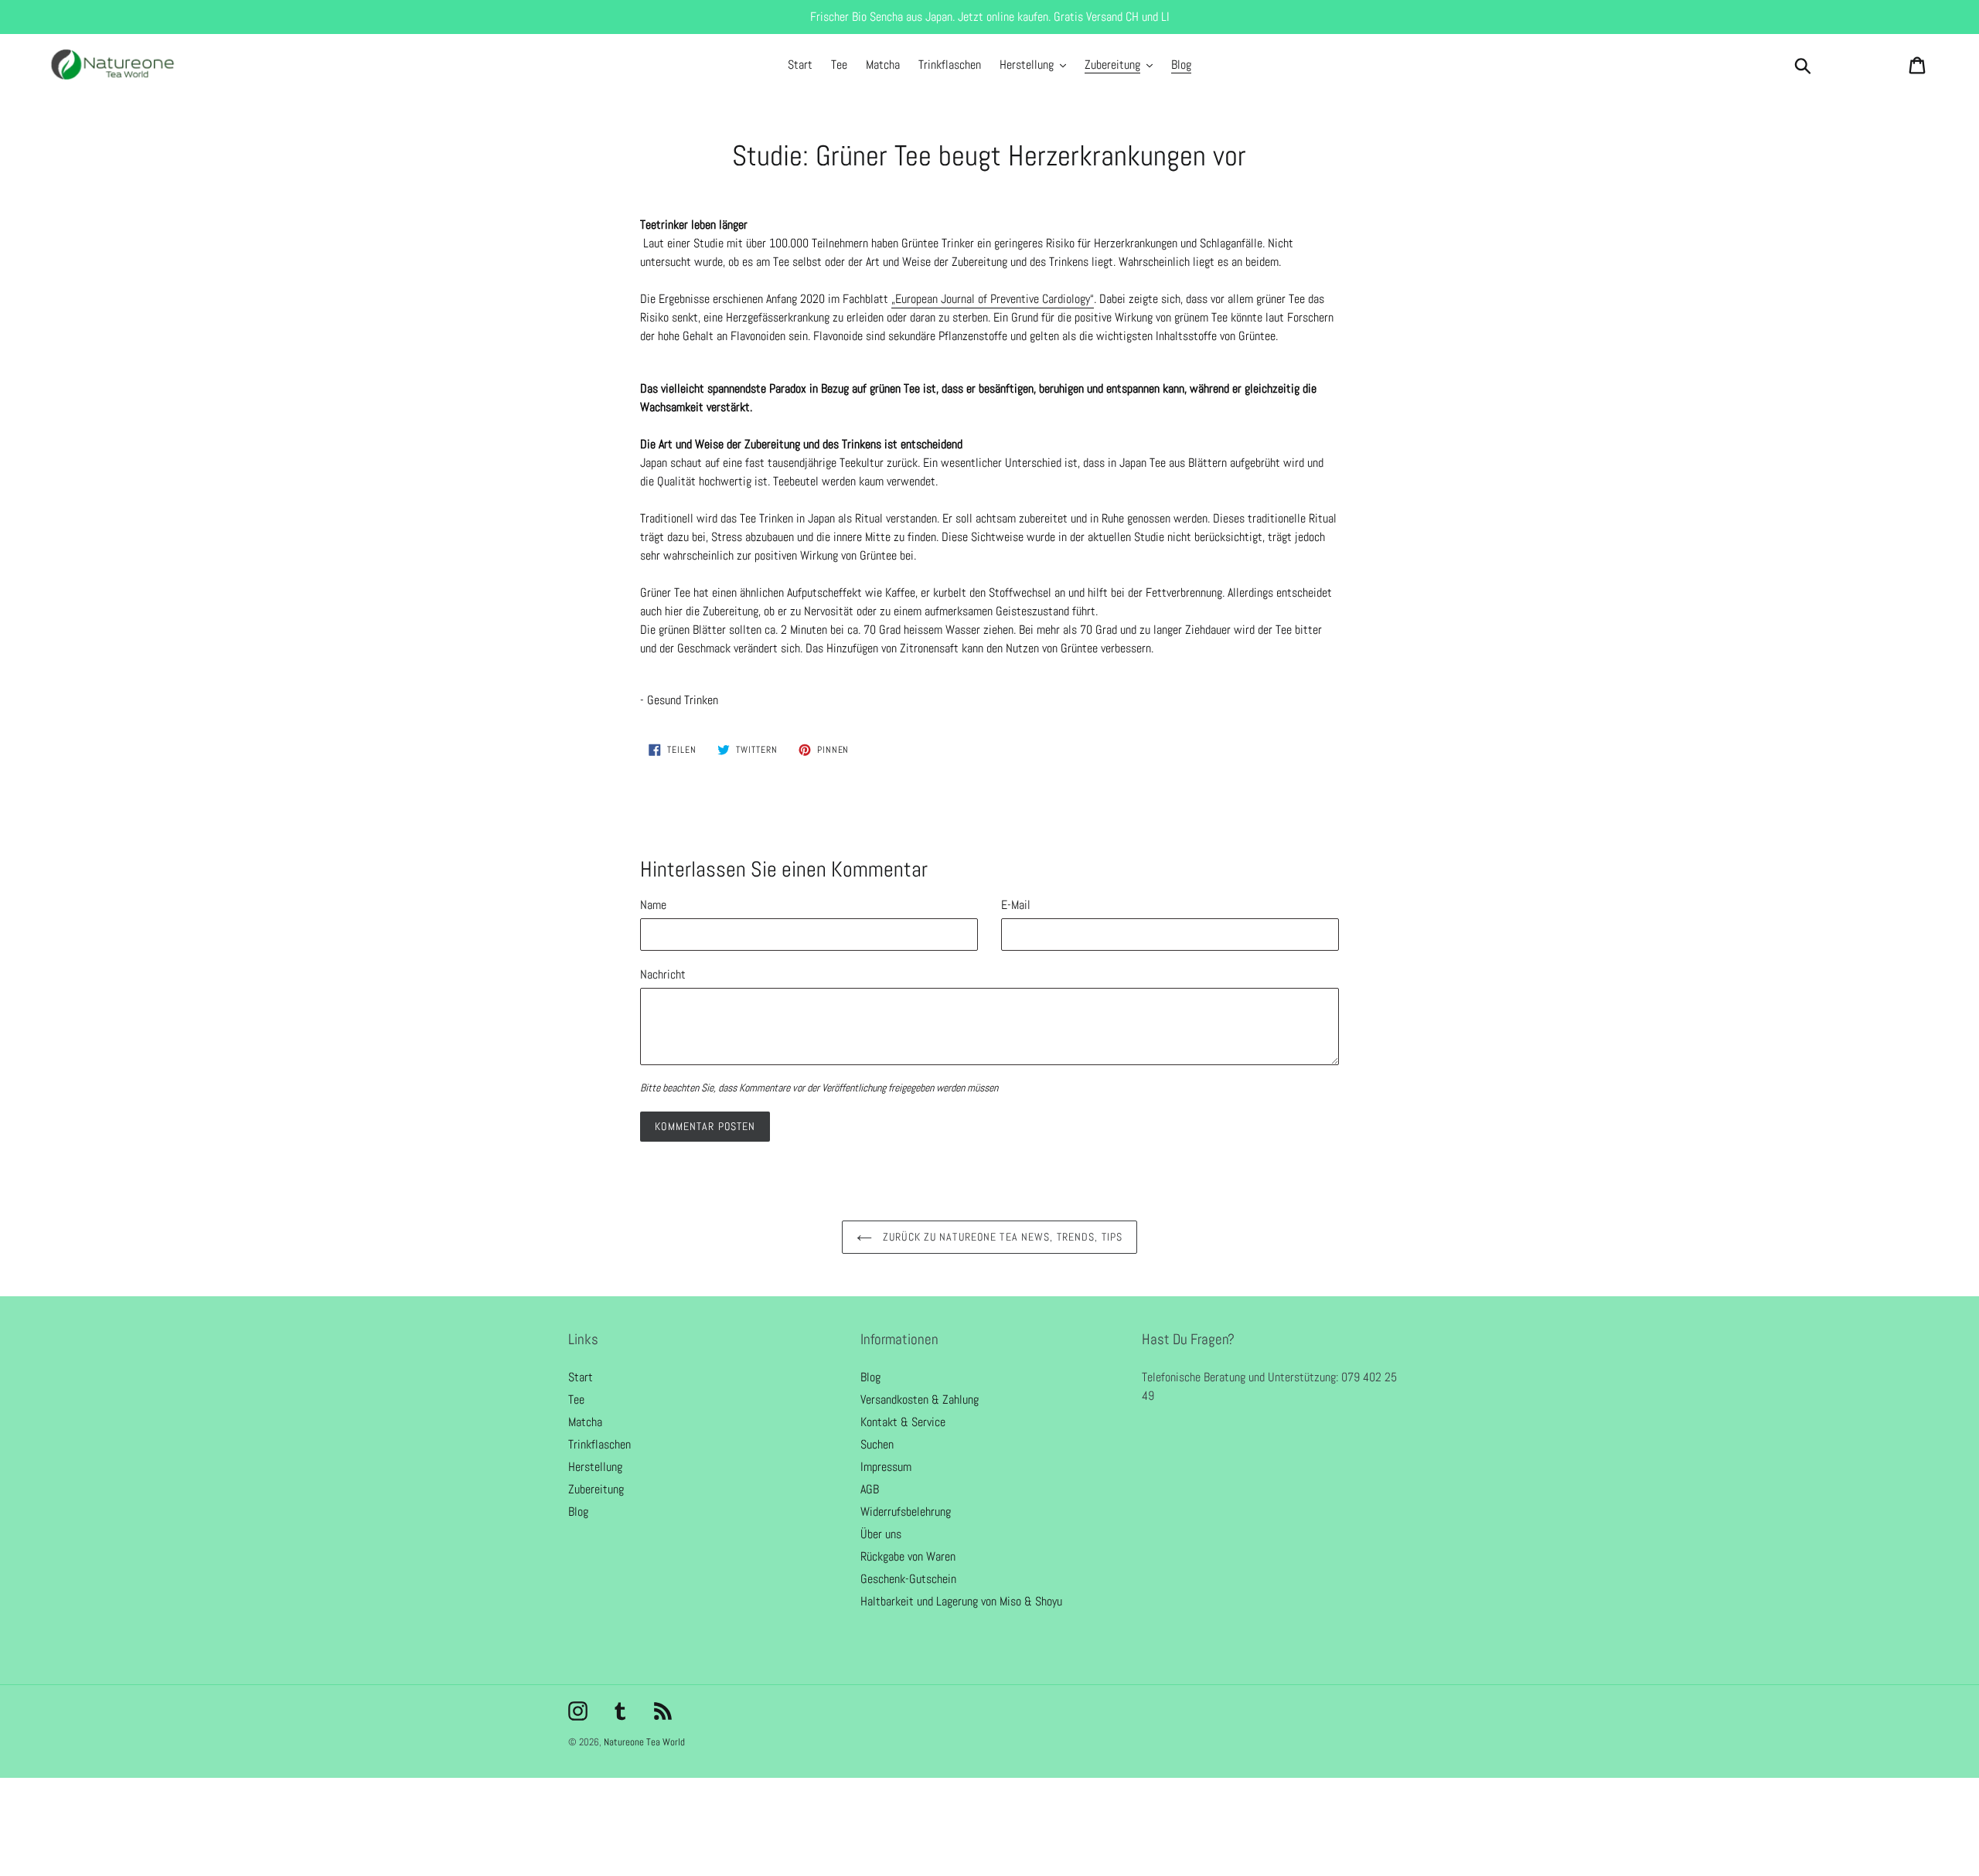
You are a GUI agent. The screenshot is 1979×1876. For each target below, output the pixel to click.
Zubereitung (596, 1489)
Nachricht (663, 974)
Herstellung (595, 1467)
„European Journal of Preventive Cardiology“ (993, 299)
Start (581, 1377)
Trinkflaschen (599, 1444)
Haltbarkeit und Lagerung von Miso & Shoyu (961, 1601)
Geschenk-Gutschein (908, 1579)
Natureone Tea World (644, 1742)
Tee (576, 1399)
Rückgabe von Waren (908, 1556)
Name (653, 905)
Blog (578, 1512)
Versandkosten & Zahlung (920, 1399)
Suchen (877, 1444)
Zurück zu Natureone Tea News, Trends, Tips (1001, 1237)
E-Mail (1016, 905)
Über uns (881, 1534)
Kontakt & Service (903, 1422)
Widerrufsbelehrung (906, 1512)
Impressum (886, 1467)
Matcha (585, 1422)
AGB (870, 1489)
